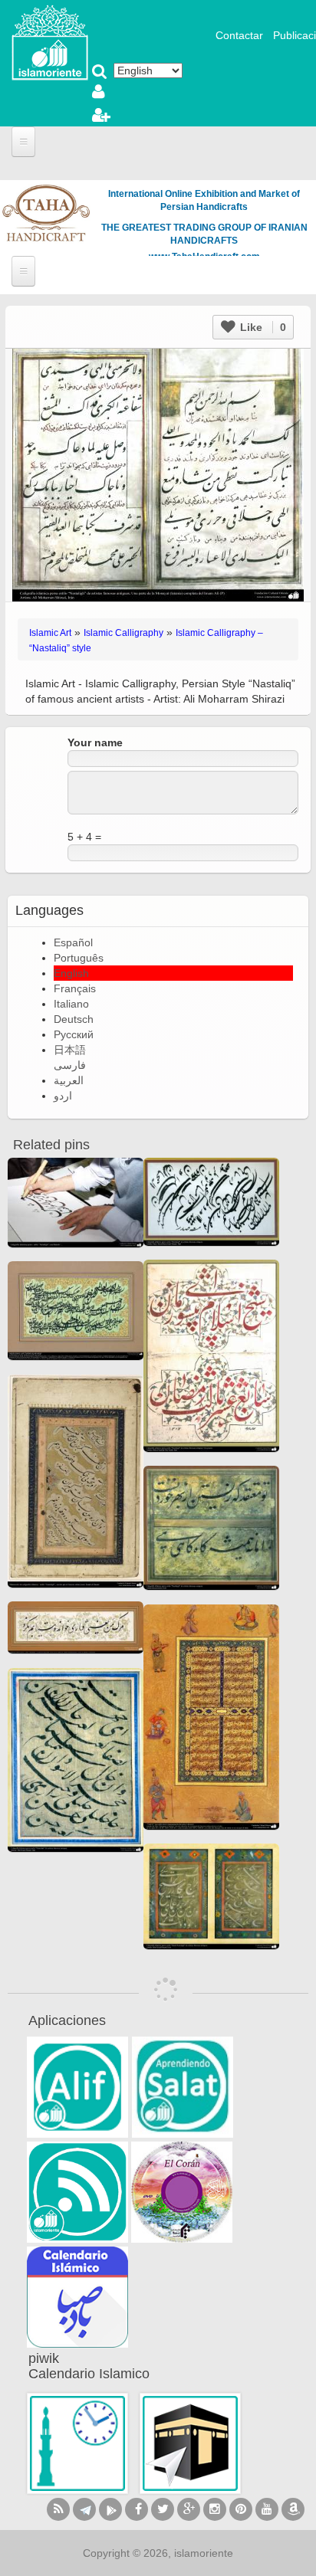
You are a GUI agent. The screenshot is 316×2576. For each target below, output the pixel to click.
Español (73, 942)
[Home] (50, 41)
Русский (74, 1034)
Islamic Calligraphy (123, 633)
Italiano (71, 1004)
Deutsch (74, 1019)
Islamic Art (50, 633)
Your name (95, 742)
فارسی (70, 1065)
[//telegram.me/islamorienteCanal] (84, 2509)
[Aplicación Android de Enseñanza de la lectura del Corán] (77, 2087)
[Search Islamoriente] (100, 73)
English (71, 973)
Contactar (239, 35)
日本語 (70, 1050)
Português (79, 958)
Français (75, 988)
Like (262, 327)
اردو (63, 1096)
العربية (69, 1080)
